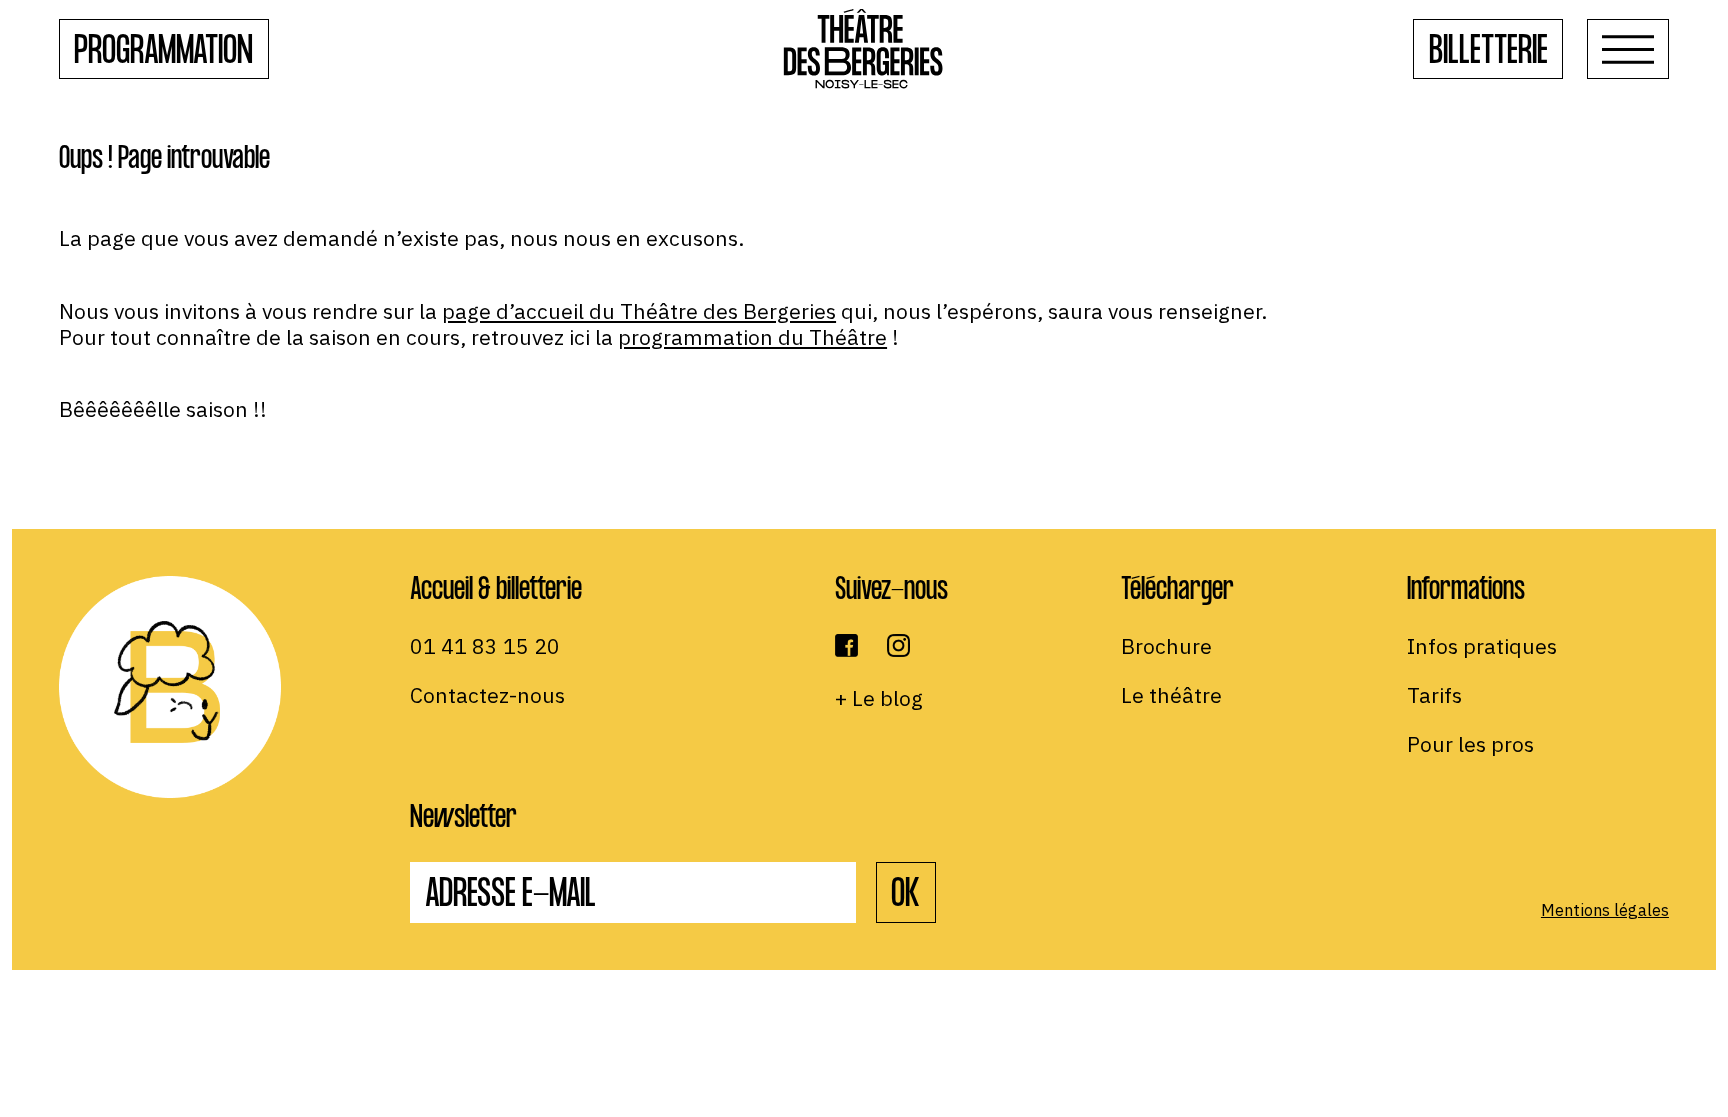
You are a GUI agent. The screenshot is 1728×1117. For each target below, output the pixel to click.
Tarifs (1434, 695)
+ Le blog (879, 698)
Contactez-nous (487, 695)
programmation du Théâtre (752, 337)
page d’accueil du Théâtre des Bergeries (639, 311)
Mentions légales (1605, 910)
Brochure (1166, 646)
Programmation (163, 54)
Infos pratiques (1482, 646)
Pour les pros (1470, 744)
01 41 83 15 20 (485, 646)
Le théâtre (1171, 695)
